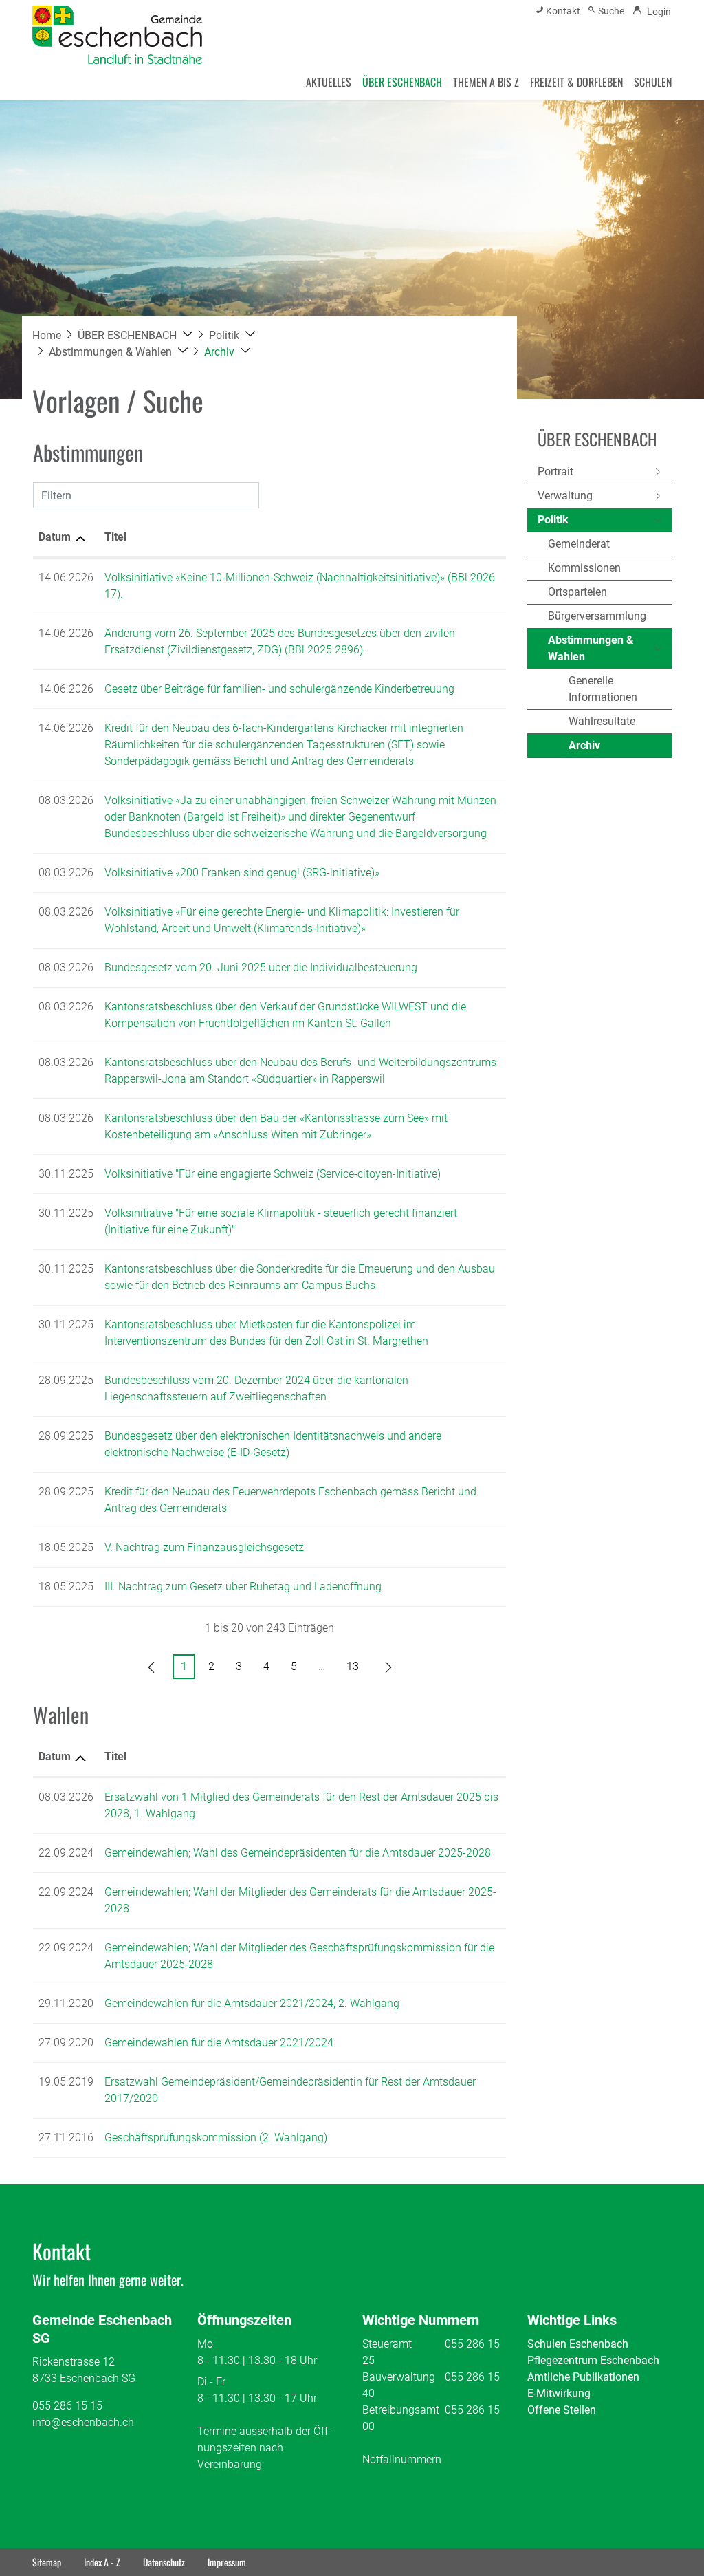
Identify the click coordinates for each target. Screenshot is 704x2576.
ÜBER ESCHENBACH (402, 82)
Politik (553, 520)
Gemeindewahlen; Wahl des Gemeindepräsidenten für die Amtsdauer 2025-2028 (298, 1853)
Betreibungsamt (401, 2410)
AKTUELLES (329, 82)
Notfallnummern (402, 2459)
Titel (115, 537)
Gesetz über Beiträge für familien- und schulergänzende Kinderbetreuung (279, 689)
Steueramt (387, 2344)
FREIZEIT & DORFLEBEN (576, 82)
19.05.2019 (66, 2082)
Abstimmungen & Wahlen (591, 648)
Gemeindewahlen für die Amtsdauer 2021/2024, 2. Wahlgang (252, 2003)
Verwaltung (565, 496)
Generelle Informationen (603, 689)
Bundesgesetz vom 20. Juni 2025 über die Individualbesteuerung (261, 967)
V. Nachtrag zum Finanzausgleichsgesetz (204, 1547)
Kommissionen (584, 568)
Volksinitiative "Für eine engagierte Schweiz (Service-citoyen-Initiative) (273, 1174)
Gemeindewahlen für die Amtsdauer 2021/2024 (219, 2043)
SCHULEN (653, 82)
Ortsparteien (577, 592)
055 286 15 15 (67, 2406)
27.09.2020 (66, 2043)
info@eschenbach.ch (83, 2422)
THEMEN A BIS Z (486, 82)
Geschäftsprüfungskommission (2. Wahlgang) (216, 2137)
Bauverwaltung (399, 2377)
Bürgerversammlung (597, 616)
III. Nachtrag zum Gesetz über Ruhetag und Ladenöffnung (243, 1587)
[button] (135, 335)
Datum (55, 537)
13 (353, 1666)
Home (47, 335)
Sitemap (47, 2562)
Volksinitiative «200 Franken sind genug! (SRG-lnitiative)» (242, 873)
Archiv (601, 748)
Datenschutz (164, 2562)
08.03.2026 (66, 1797)
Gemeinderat (579, 544)
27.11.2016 (66, 2137)
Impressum (227, 2562)
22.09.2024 (66, 1853)
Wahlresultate (602, 721)
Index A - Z (102, 2562)
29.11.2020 (66, 2003)
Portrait (555, 472)
